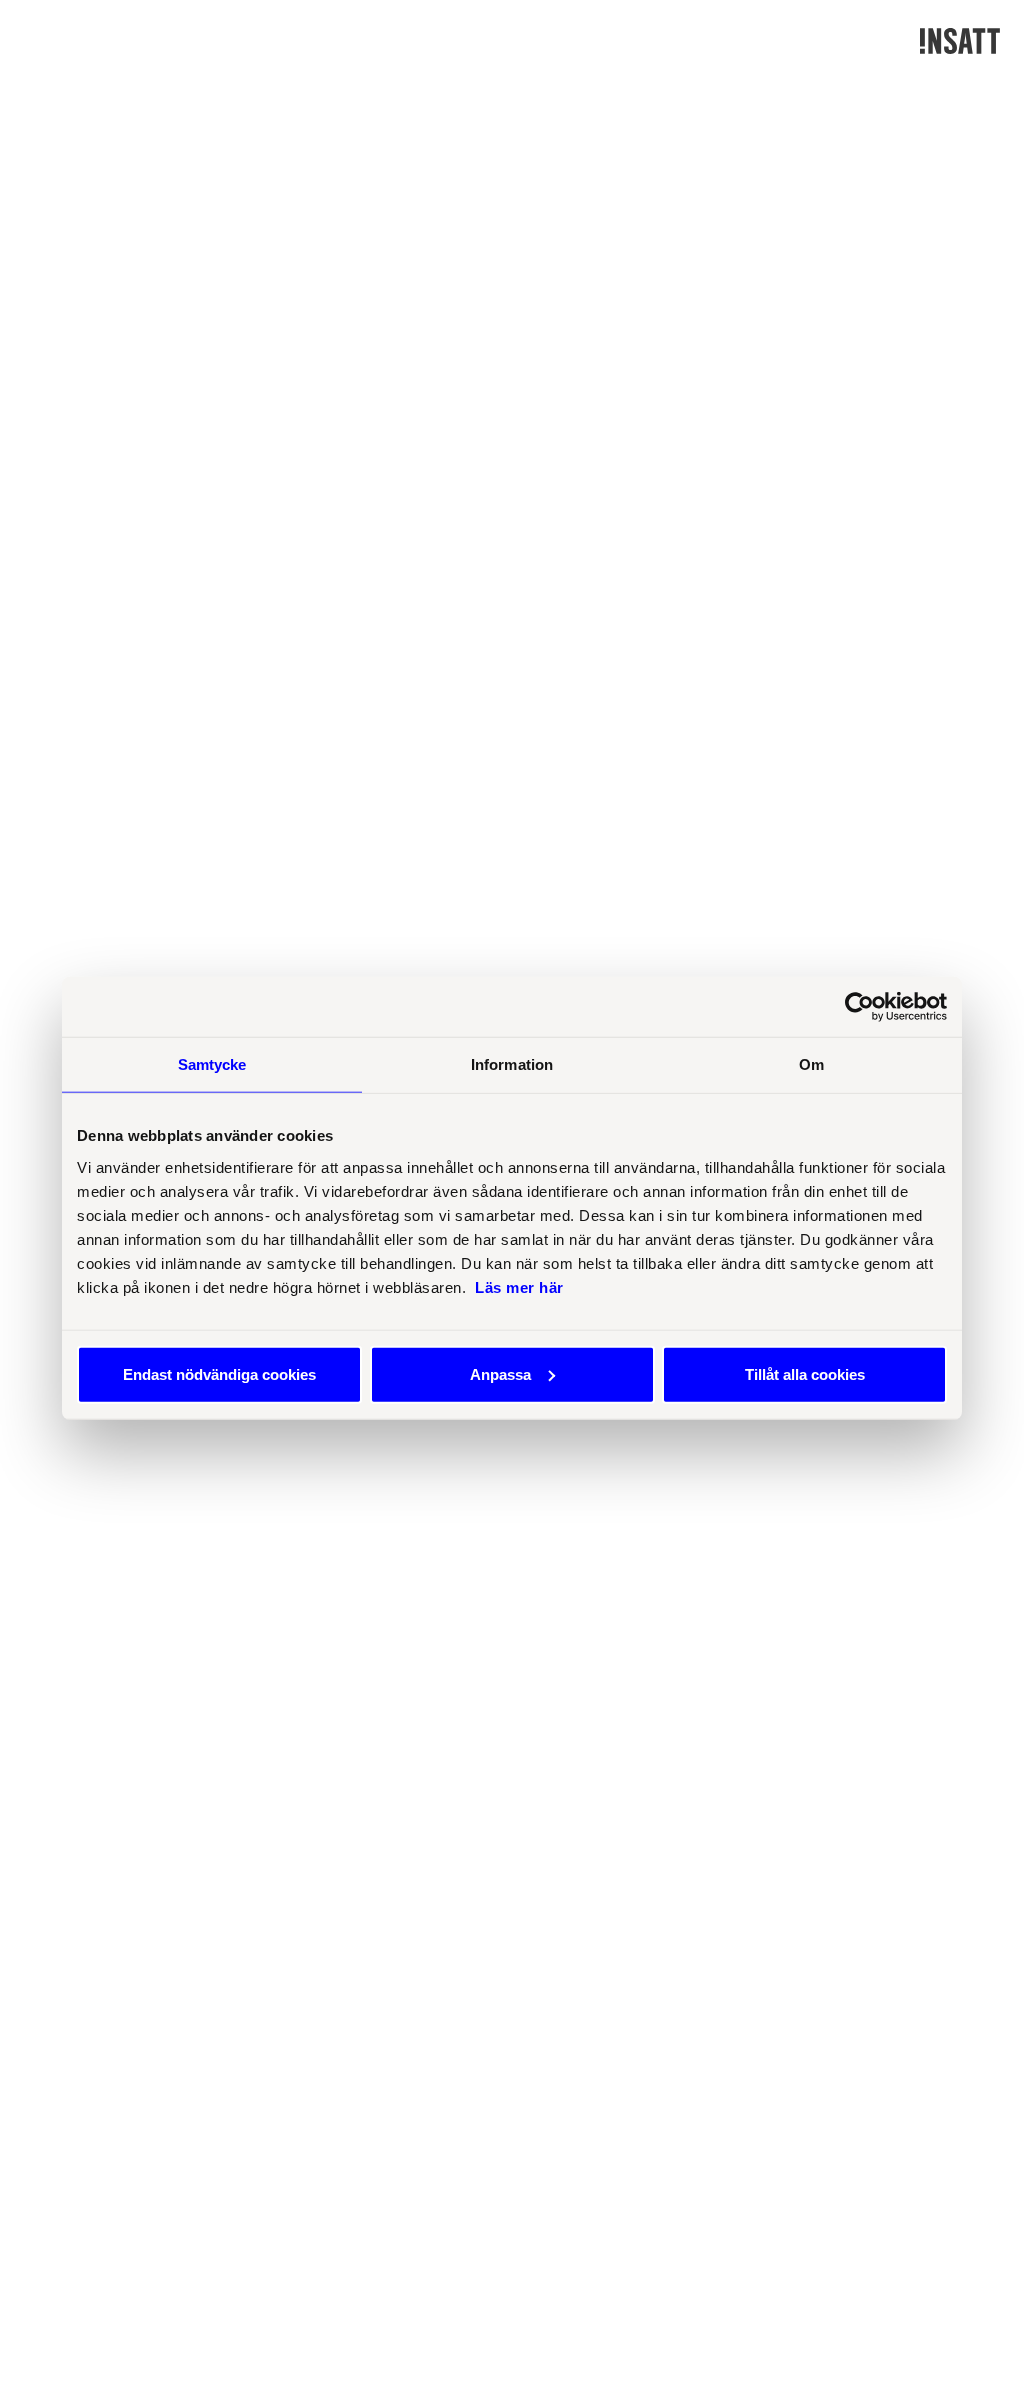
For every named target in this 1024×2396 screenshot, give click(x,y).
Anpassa (500, 1373)
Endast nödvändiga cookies (219, 1373)
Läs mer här (519, 1286)
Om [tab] (811, 1064)
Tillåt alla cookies (805, 1373)
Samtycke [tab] (212, 1064)
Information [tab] (512, 1064)
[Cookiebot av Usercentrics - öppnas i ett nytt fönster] (859, 1007)
